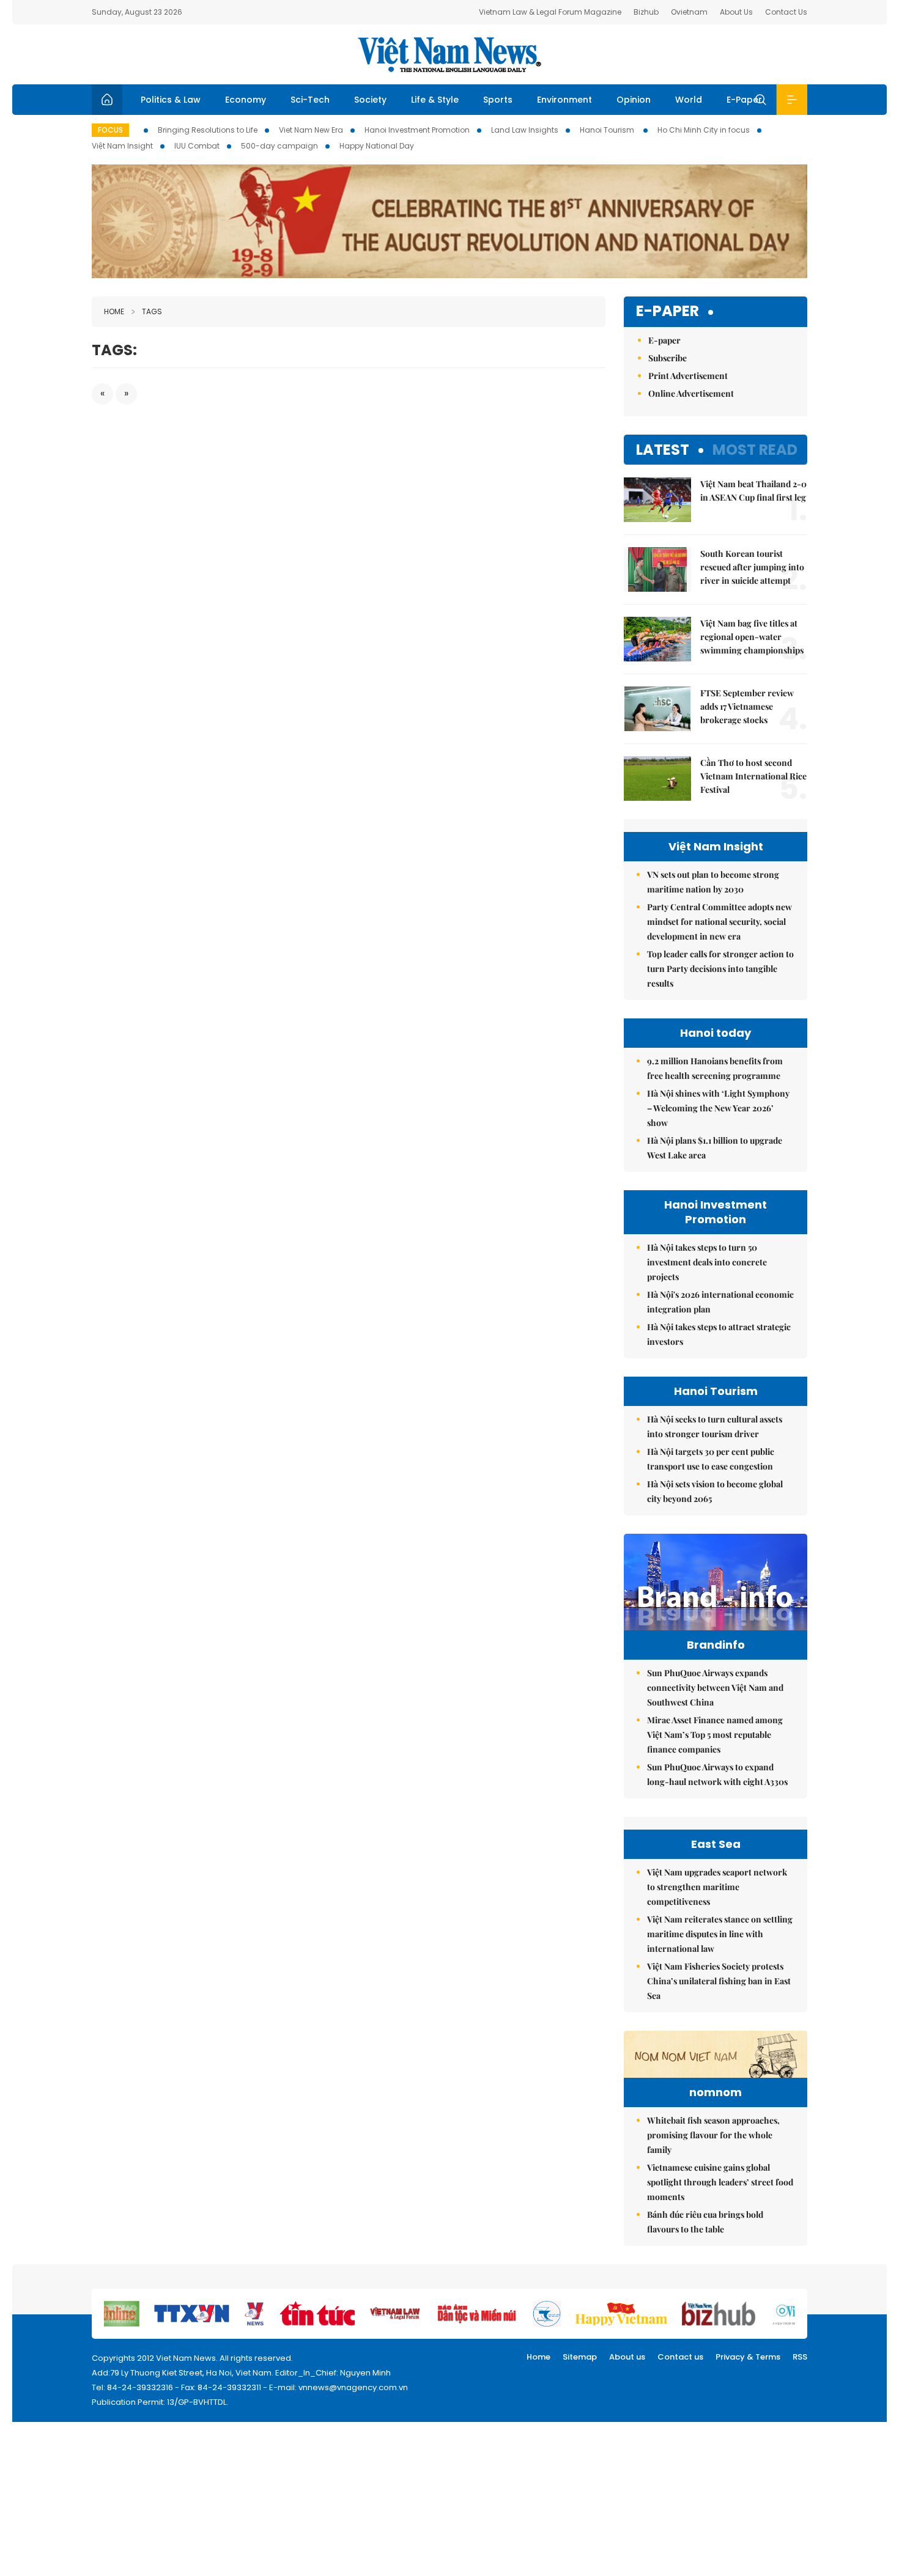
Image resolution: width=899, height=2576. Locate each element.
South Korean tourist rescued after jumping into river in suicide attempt (752, 567)
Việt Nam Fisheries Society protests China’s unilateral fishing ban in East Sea (719, 1981)
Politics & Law (171, 100)
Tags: (114, 350)
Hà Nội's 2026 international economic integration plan (720, 1302)
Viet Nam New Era (311, 130)
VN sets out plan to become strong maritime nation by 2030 (713, 882)
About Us (736, 12)
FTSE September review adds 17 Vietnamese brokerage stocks (747, 706)
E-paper (668, 311)
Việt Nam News (449, 54)
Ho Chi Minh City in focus (704, 130)
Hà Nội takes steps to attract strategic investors (719, 1334)
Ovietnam (689, 12)
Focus (110, 130)
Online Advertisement (691, 393)
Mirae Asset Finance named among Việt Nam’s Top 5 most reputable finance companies (715, 1735)
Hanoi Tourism (608, 130)
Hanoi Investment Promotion (417, 130)
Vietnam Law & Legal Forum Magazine (550, 12)
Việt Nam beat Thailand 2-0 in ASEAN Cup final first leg (753, 491)
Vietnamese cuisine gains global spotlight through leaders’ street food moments (720, 2182)
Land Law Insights (525, 130)
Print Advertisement (688, 376)
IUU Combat (197, 146)
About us (627, 2357)
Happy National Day (377, 146)
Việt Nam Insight (122, 146)
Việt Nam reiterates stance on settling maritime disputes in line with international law (720, 1934)
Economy (246, 100)
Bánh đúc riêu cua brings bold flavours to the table (705, 2222)
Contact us (680, 2357)
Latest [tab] (663, 450)
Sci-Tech (310, 100)
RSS (800, 2357)
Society (370, 100)
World (689, 100)
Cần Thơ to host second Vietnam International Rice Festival (753, 776)
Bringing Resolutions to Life (208, 130)
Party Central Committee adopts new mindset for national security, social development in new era (720, 922)
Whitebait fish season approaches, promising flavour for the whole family (713, 2135)
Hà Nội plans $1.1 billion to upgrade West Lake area (715, 1148)
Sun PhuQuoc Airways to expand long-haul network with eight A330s (717, 1774)
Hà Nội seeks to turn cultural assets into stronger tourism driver (715, 1426)
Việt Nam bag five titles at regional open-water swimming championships (752, 637)
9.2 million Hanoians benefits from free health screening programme (715, 1068)
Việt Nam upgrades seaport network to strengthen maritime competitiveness (717, 1887)
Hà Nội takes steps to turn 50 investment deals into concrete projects (707, 1262)
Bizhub (646, 12)
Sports (498, 100)
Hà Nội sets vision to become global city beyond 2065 (715, 1491)
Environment (564, 100)
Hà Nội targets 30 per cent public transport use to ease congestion (711, 1459)
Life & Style (435, 100)
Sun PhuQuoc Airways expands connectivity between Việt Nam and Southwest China (715, 1687)
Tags (152, 311)
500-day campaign (279, 146)
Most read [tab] (755, 450)
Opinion (634, 100)
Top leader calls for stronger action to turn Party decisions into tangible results (720, 969)
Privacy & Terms (748, 2357)
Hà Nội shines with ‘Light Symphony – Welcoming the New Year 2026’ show (718, 1108)
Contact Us (786, 12)
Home (114, 311)
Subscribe (668, 358)
